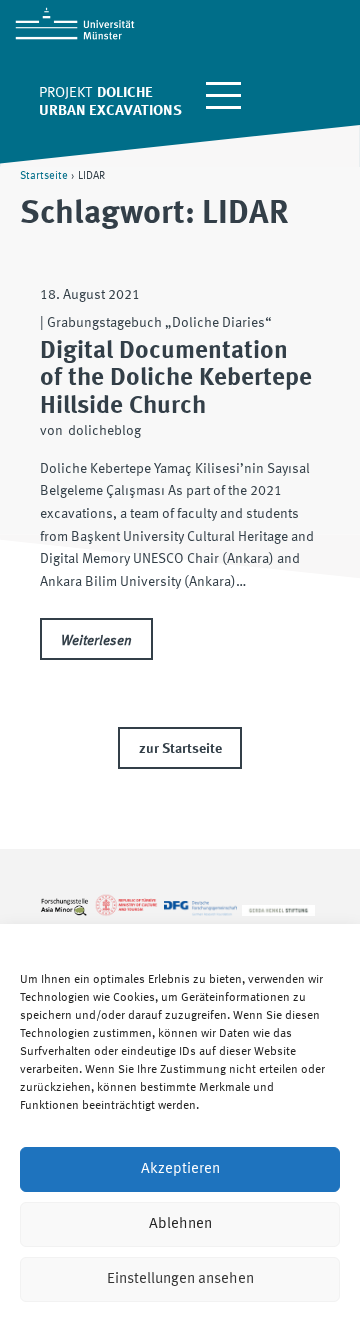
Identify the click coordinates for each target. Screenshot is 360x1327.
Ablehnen (180, 1224)
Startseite (44, 176)
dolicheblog (104, 431)
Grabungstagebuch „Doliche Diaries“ (159, 323)
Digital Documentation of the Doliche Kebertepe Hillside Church (176, 378)
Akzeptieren (180, 1169)
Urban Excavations (110, 111)
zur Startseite (180, 749)
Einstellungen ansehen (180, 1279)
